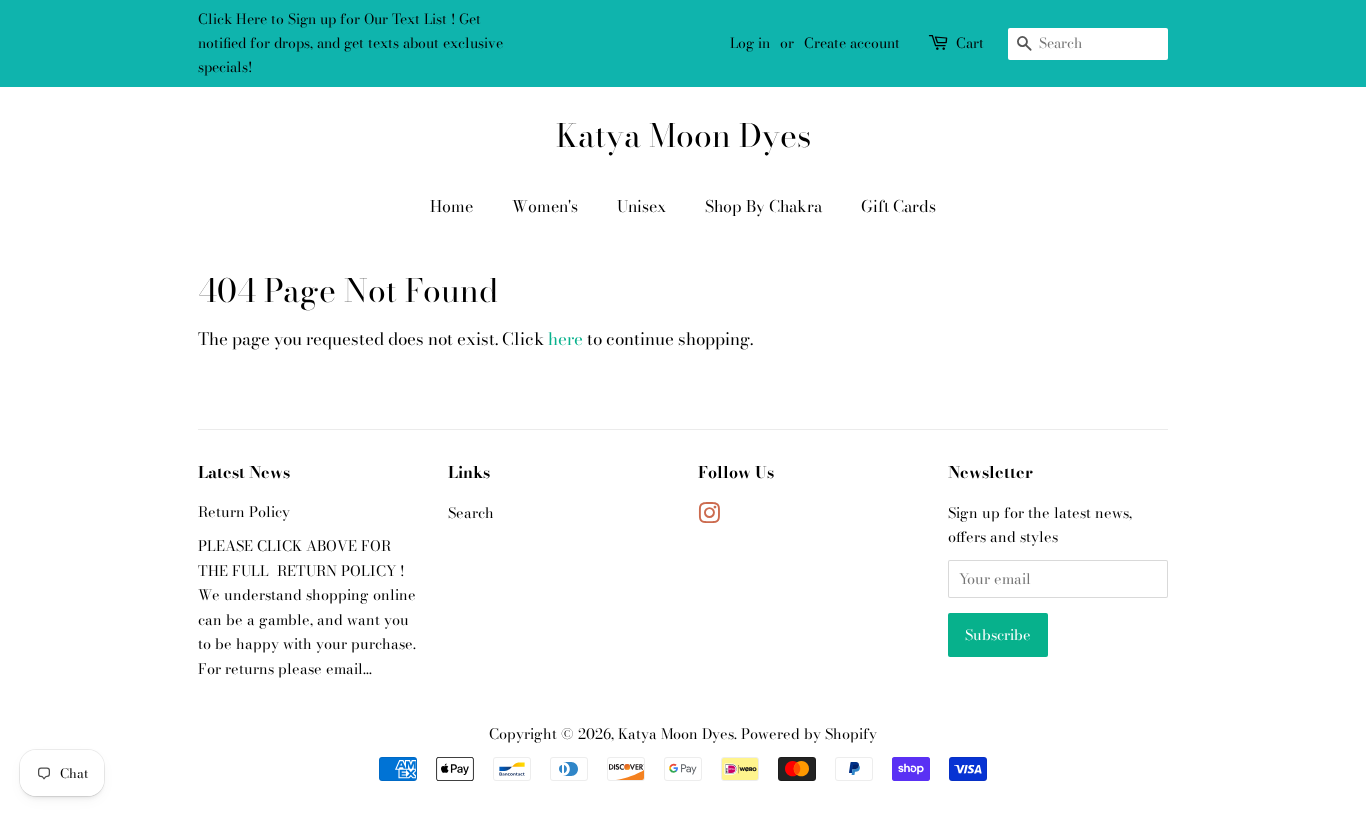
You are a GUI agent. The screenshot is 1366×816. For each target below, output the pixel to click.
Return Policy (244, 512)
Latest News (244, 472)
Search (471, 513)
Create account (852, 43)
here (565, 339)
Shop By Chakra (763, 206)
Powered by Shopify (809, 734)
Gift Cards (898, 206)
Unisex (641, 206)
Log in (750, 43)
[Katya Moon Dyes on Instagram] (709, 517)
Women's (545, 206)
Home (451, 206)
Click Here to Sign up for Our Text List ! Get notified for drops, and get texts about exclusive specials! (350, 43)
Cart (970, 43)
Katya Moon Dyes (683, 136)
